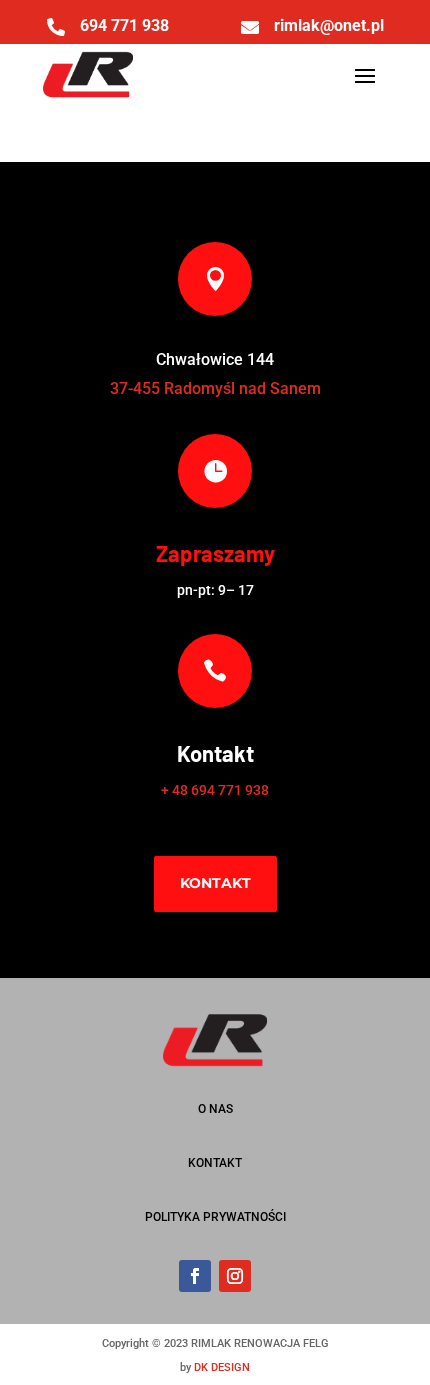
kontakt (215, 883)
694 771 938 (124, 25)
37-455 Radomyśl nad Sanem (215, 388)
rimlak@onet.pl (329, 25)
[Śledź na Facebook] (195, 1276)
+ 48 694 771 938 (215, 790)
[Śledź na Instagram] (235, 1276)
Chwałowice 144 (215, 359)
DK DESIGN (222, 1367)
